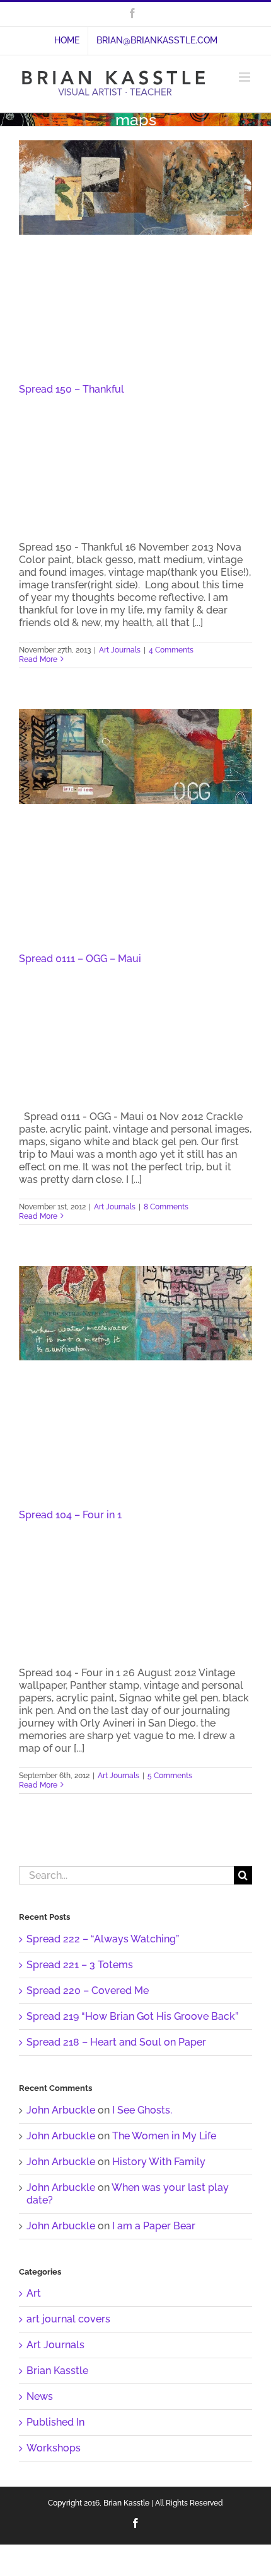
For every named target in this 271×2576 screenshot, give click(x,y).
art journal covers (68, 2319)
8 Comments (166, 1207)
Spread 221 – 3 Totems (80, 1965)
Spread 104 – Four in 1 (70, 1515)
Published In (55, 2422)
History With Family (159, 2162)
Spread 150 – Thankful (72, 389)
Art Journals (120, 650)
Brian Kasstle (57, 2371)
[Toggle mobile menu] (245, 77)
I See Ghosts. (142, 2110)
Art (34, 2293)
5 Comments (170, 1776)
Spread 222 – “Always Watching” (103, 1939)
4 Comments (171, 650)
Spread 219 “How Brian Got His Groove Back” (132, 2016)
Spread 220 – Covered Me (88, 1991)
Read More (38, 659)
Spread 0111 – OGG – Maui (80, 959)
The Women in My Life (164, 2136)
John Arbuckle (61, 2110)
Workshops (54, 2448)
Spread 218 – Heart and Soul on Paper (116, 2042)
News (40, 2396)
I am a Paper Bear (154, 2226)
